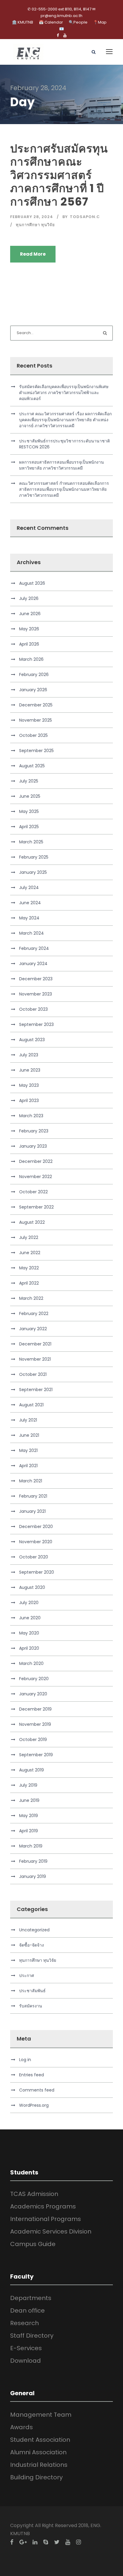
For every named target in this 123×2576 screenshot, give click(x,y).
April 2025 (29, 827)
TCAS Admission (34, 2194)
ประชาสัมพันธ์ (32, 1991)
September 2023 (36, 1024)
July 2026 (29, 598)
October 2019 (33, 1740)
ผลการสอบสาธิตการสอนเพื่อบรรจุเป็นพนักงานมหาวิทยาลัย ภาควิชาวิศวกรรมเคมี (61, 465)
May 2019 (29, 1816)
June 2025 (30, 796)
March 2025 (31, 842)
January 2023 (33, 1146)
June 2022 (30, 1253)
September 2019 (36, 1755)
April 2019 (29, 1831)
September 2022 (36, 1207)
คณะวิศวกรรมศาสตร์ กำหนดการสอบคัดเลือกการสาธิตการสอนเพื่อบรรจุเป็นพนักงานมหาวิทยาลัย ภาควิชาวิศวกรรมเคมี (64, 489)
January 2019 (33, 1876)
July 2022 (29, 1237)
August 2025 (32, 766)
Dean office (27, 2310)
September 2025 (36, 751)
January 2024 (33, 964)
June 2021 (29, 1435)
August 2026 (32, 583)
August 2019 (31, 1770)
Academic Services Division (51, 2231)
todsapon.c (85, 217)
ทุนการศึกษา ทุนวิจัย (35, 225)
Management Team (41, 2415)
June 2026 (30, 614)
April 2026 (29, 644)
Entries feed (31, 2075)
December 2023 (36, 979)
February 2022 (34, 1314)
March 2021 (31, 1481)
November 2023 (36, 994)
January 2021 (32, 1511)
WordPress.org (34, 2105)
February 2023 (34, 1131)
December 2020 (36, 1527)
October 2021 (33, 1374)
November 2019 (35, 1724)
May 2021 (28, 1450)
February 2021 (33, 1496)
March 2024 (31, 933)
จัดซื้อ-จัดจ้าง (31, 1945)
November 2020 (36, 1542)
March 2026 (31, 659)
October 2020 (34, 1557)
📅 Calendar (51, 22)
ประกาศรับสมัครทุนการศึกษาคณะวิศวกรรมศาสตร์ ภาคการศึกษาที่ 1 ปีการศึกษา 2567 (59, 175)
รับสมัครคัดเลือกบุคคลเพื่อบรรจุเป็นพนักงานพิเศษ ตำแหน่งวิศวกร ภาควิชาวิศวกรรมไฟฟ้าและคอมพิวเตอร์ (64, 393)
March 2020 (31, 1663)
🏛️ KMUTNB (23, 22)
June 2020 (30, 1618)
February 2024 (34, 948)
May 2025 (29, 811)
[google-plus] (23, 2542)
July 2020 (29, 1603)
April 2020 (29, 1648)
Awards (21, 2427)
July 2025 (29, 781)
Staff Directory (32, 2336)
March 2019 (31, 1846)
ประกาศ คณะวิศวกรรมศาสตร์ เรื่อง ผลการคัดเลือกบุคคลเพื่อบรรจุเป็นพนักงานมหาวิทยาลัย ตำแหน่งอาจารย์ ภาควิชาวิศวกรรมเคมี (65, 420)
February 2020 (34, 1679)
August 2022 (32, 1222)
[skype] (46, 2542)
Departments (31, 2298)
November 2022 (36, 1177)
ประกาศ (27, 1975)
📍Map (100, 22)
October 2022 (33, 1192)
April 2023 (29, 1101)
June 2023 (30, 1070)
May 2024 (29, 918)
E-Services (26, 2348)
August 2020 (32, 1587)
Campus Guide (33, 2244)
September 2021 (36, 1390)
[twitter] (57, 2542)
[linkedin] (35, 2542)
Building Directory (36, 2477)
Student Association (40, 2440)
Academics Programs (43, 2206)
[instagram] (79, 2542)
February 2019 (33, 1861)
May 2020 (29, 1633)
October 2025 (33, 735)
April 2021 (28, 1466)
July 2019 (28, 1785)
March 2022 (31, 1298)
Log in (25, 2060)
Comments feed (37, 2090)
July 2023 (29, 1055)
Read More (33, 254)
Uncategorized (34, 1930)
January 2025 (33, 872)
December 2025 (36, 705)
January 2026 (33, 690)
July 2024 (29, 888)
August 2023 (32, 1040)
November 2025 (36, 720)
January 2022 (33, 1329)
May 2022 (29, 1268)
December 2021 (35, 1344)
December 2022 (36, 1161)
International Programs (46, 2219)
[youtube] (65, 35)
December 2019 (35, 1709)
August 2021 (31, 1405)
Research (24, 2323)
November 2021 (35, 1359)
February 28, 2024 (32, 217)
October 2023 (33, 1009)
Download (26, 2361)
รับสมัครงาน (31, 2006)
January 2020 (33, 1694)
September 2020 (37, 1572)
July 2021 (28, 1420)
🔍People (78, 22)
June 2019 (29, 1800)
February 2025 (34, 857)
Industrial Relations (39, 2465)
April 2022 (29, 1283)
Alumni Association (38, 2452)
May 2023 (29, 1085)
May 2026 (29, 629)
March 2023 (31, 1116)
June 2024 (30, 903)
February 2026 (34, 675)
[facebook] (58, 35)
